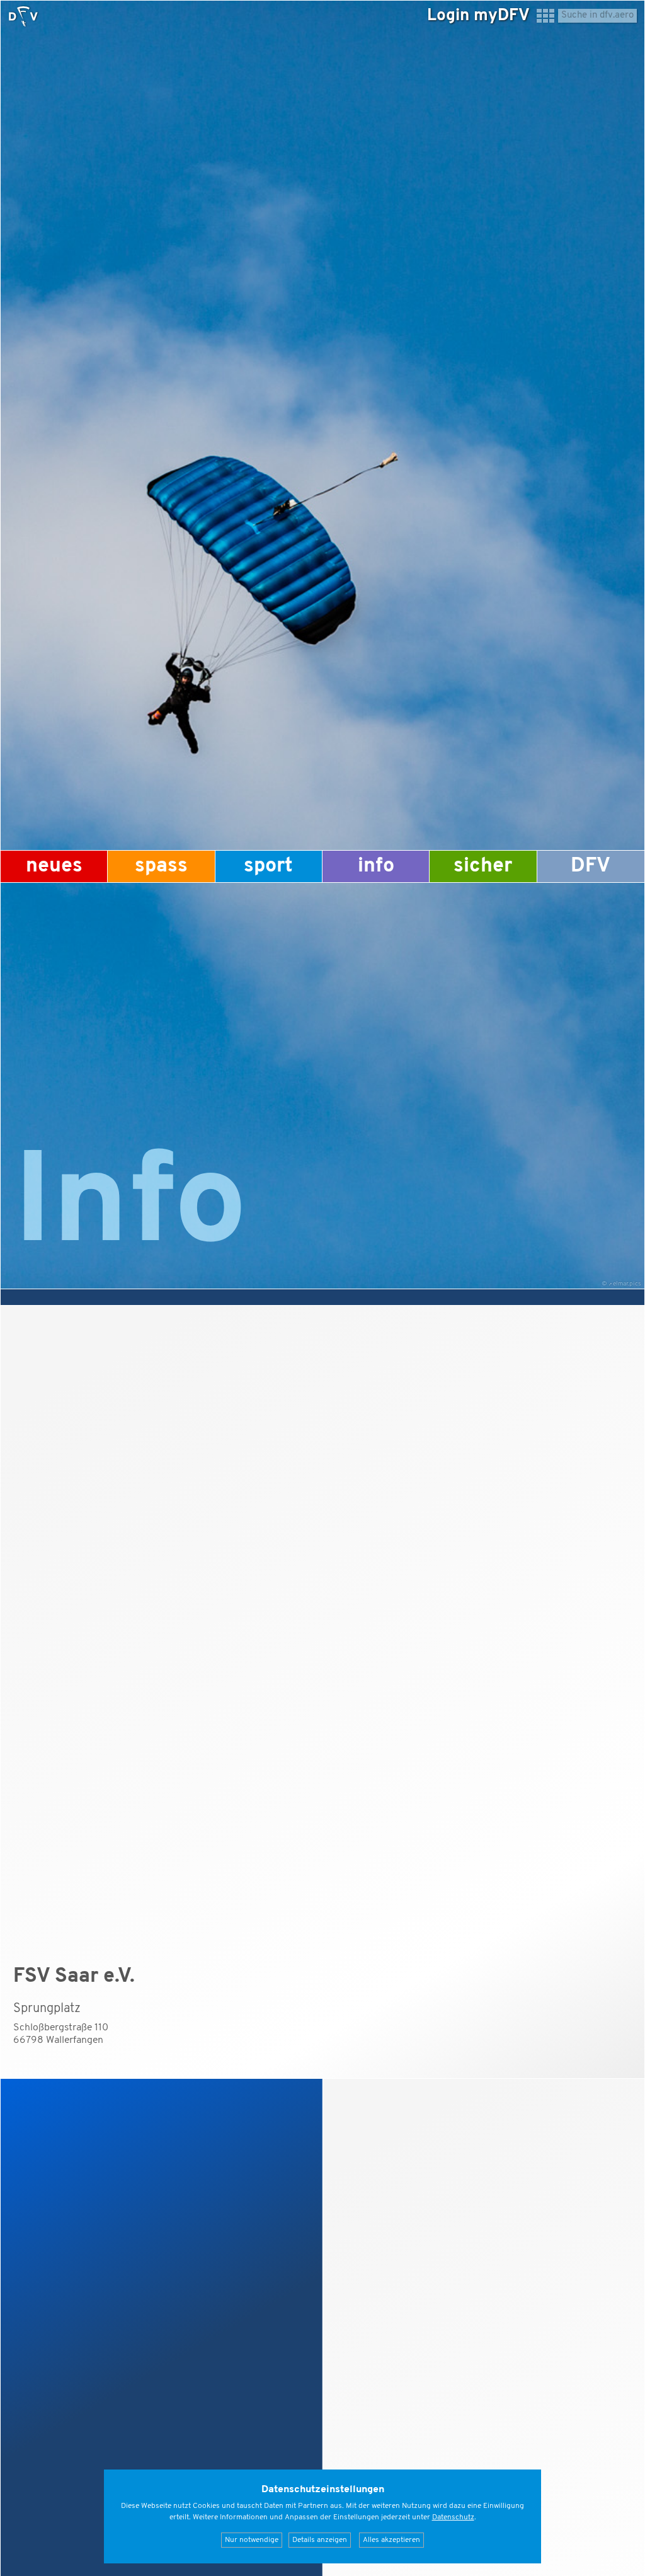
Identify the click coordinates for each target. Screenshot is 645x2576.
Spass (161, 866)
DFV (591, 866)
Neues (54, 866)
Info (376, 866)
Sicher (483, 866)
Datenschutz (453, 2517)
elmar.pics (627, 1284)
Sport (268, 866)
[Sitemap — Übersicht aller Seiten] (545, 21)
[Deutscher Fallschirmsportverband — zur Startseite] (23, 16)
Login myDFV (478, 16)
